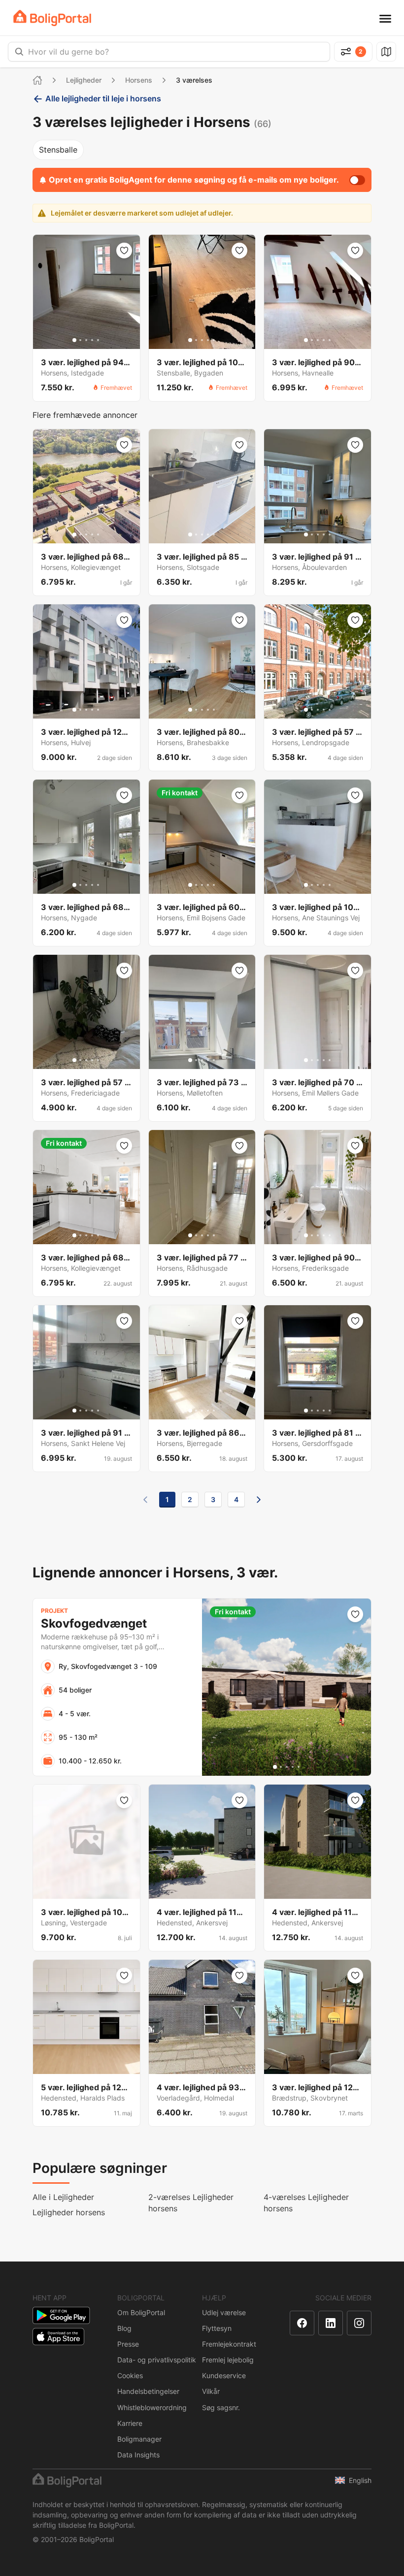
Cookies (130, 2375)
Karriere (130, 2423)
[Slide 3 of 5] (86, 340)
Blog (124, 2328)
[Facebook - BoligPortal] (302, 2323)
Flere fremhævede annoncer (85, 415)
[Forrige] (145, 1500)
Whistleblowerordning (152, 2407)
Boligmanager (139, 2439)
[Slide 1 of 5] (74, 340)
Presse (128, 2344)
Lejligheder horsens (69, 2212)
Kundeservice (224, 2375)
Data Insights (138, 2455)
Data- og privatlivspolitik (157, 2360)
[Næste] (259, 1500)
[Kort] (386, 52)
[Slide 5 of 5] (98, 340)
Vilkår (211, 2391)
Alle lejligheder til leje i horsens (103, 98)
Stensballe (58, 150)
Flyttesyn (217, 2328)
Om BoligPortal (141, 2312)
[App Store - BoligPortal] (58, 2337)
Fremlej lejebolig (228, 2360)
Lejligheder (84, 80)
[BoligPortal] (52, 18)
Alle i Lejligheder (63, 2197)
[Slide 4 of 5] (92, 340)
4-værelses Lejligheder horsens (306, 2203)
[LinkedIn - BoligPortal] (331, 2323)
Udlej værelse (224, 2312)
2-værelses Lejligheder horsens (191, 2203)
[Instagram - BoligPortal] (359, 2323)
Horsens (139, 80)
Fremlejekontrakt (229, 2344)
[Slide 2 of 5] (80, 340)
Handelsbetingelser (148, 2391)
